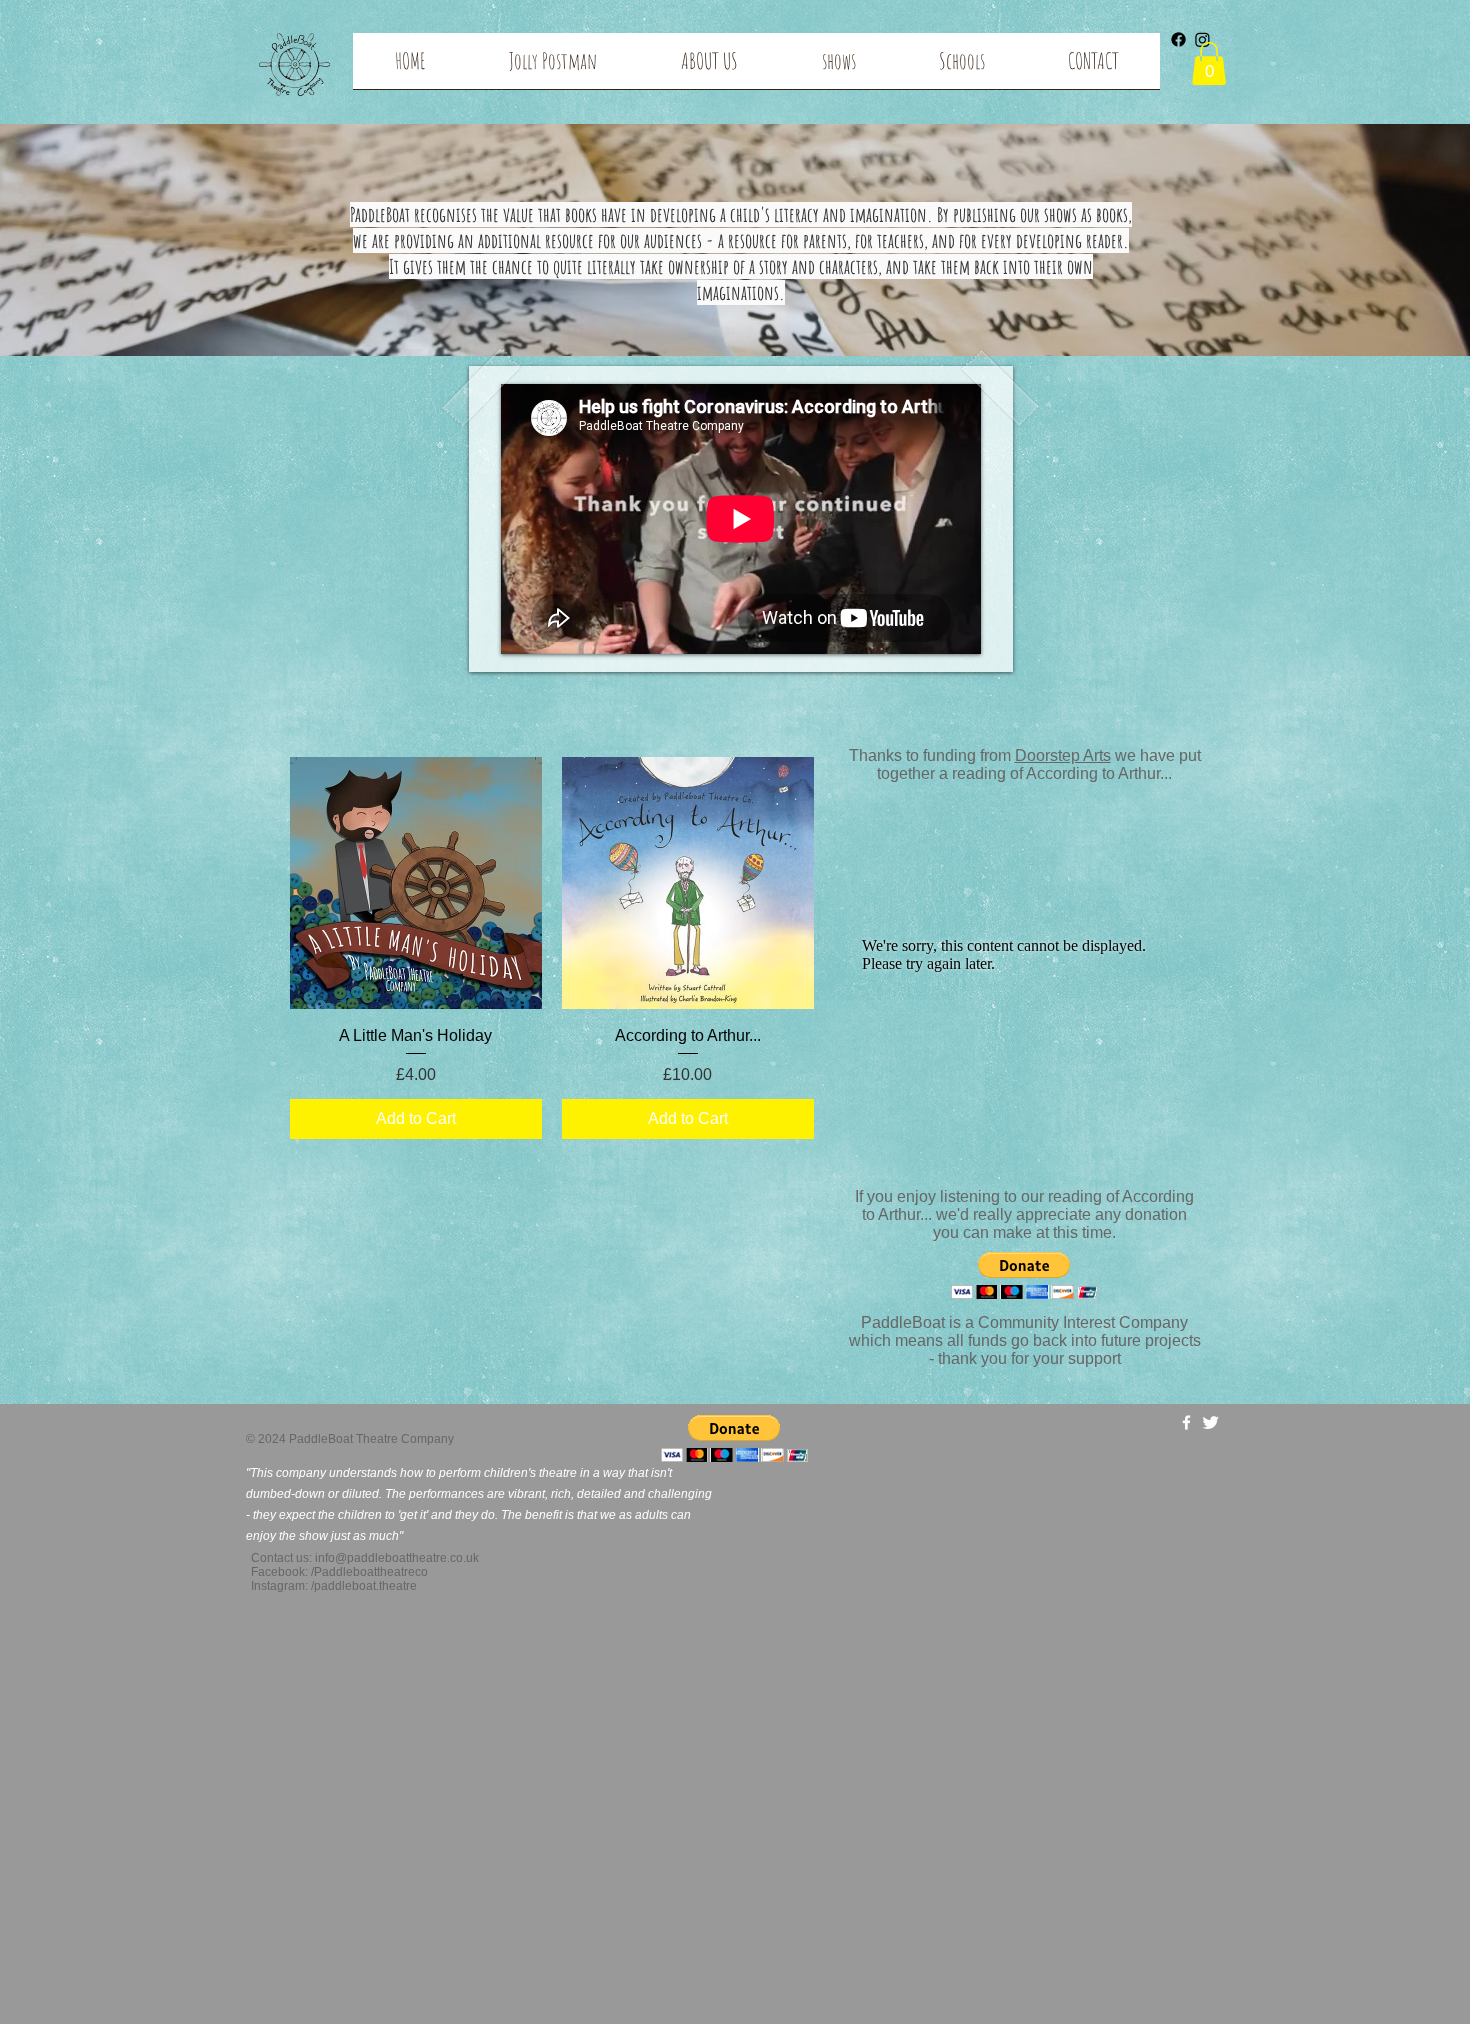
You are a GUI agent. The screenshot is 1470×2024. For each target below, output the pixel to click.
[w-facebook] (1186, 1422)
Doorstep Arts (1063, 755)
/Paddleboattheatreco (369, 1572)
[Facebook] (1178, 39)
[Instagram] (1202, 39)
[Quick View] (416, 883)
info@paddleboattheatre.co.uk (397, 1558)
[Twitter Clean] (1210, 1422)
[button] (838, 67)
